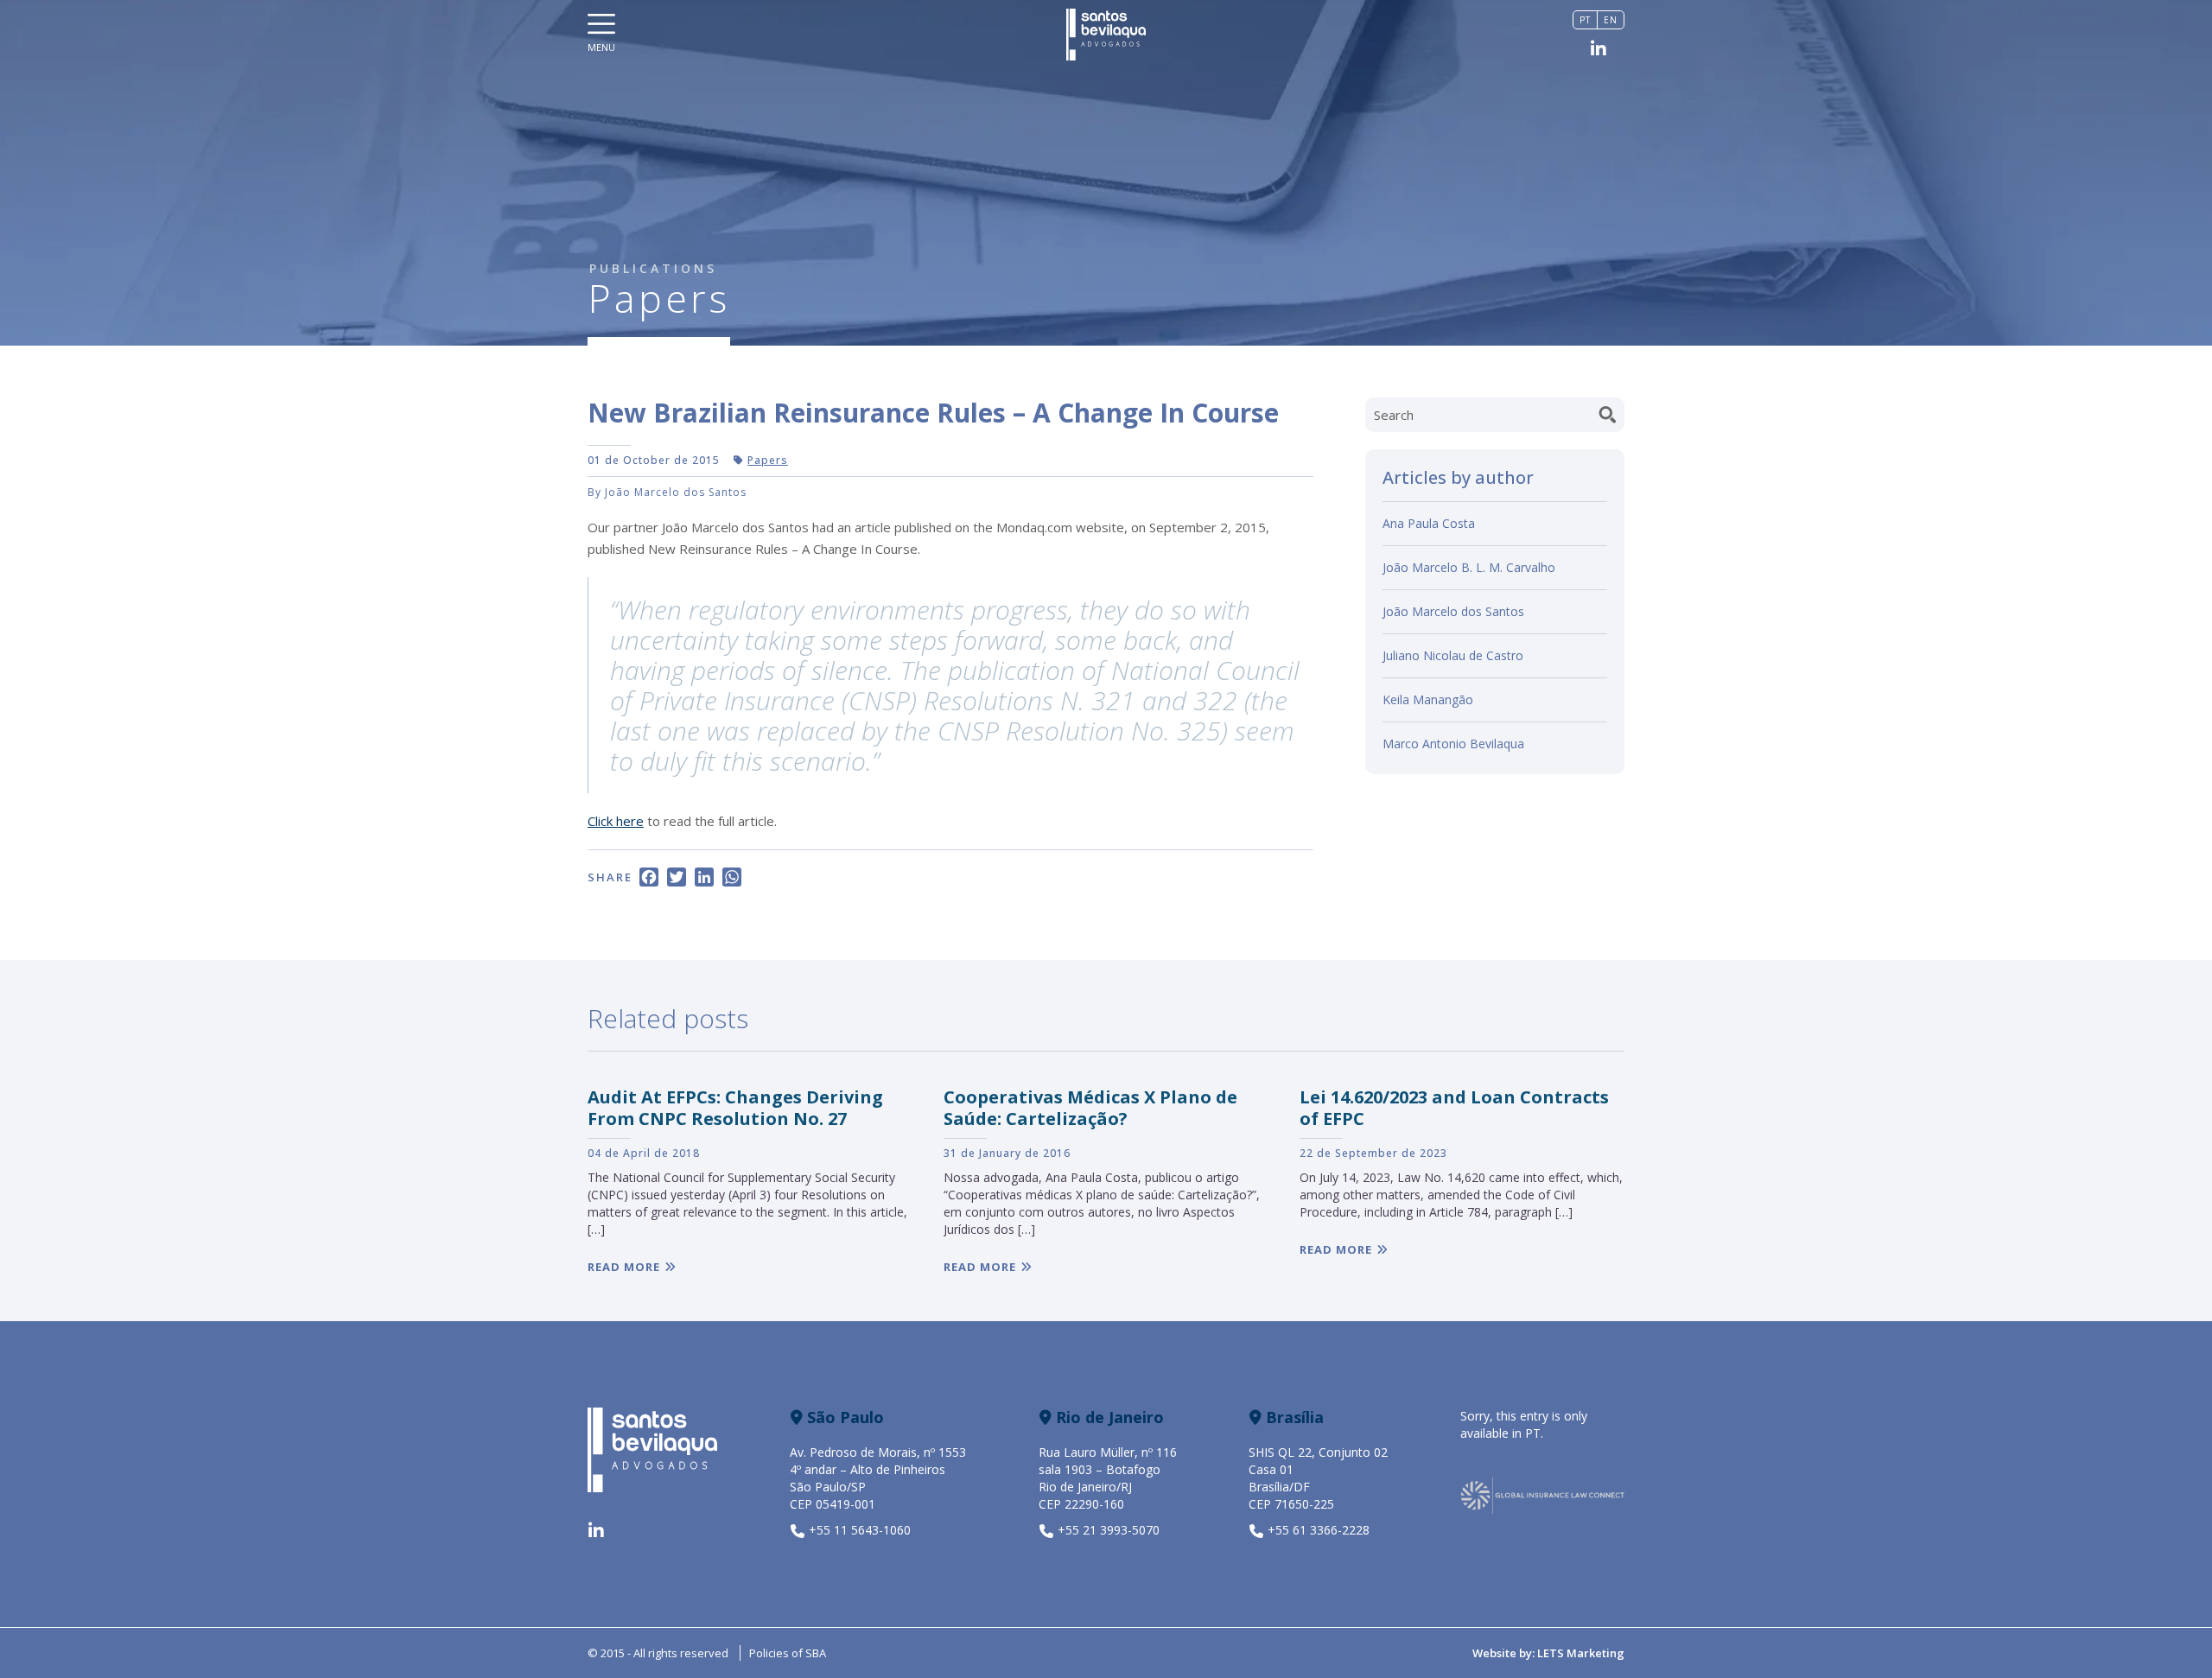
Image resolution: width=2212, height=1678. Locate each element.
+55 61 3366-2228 (1319, 1530)
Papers (768, 460)
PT (1533, 1433)
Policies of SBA (788, 1653)
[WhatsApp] (732, 879)
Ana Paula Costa (1429, 523)
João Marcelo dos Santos (1453, 611)
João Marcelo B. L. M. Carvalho (1469, 567)
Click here (616, 821)
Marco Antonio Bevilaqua (1453, 744)
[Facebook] (649, 879)
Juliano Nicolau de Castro (1453, 655)
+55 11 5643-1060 (860, 1530)
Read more (624, 1267)
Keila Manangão (1428, 699)
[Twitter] (677, 879)
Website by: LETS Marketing (1548, 1653)
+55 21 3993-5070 (1109, 1530)
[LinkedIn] (704, 879)
